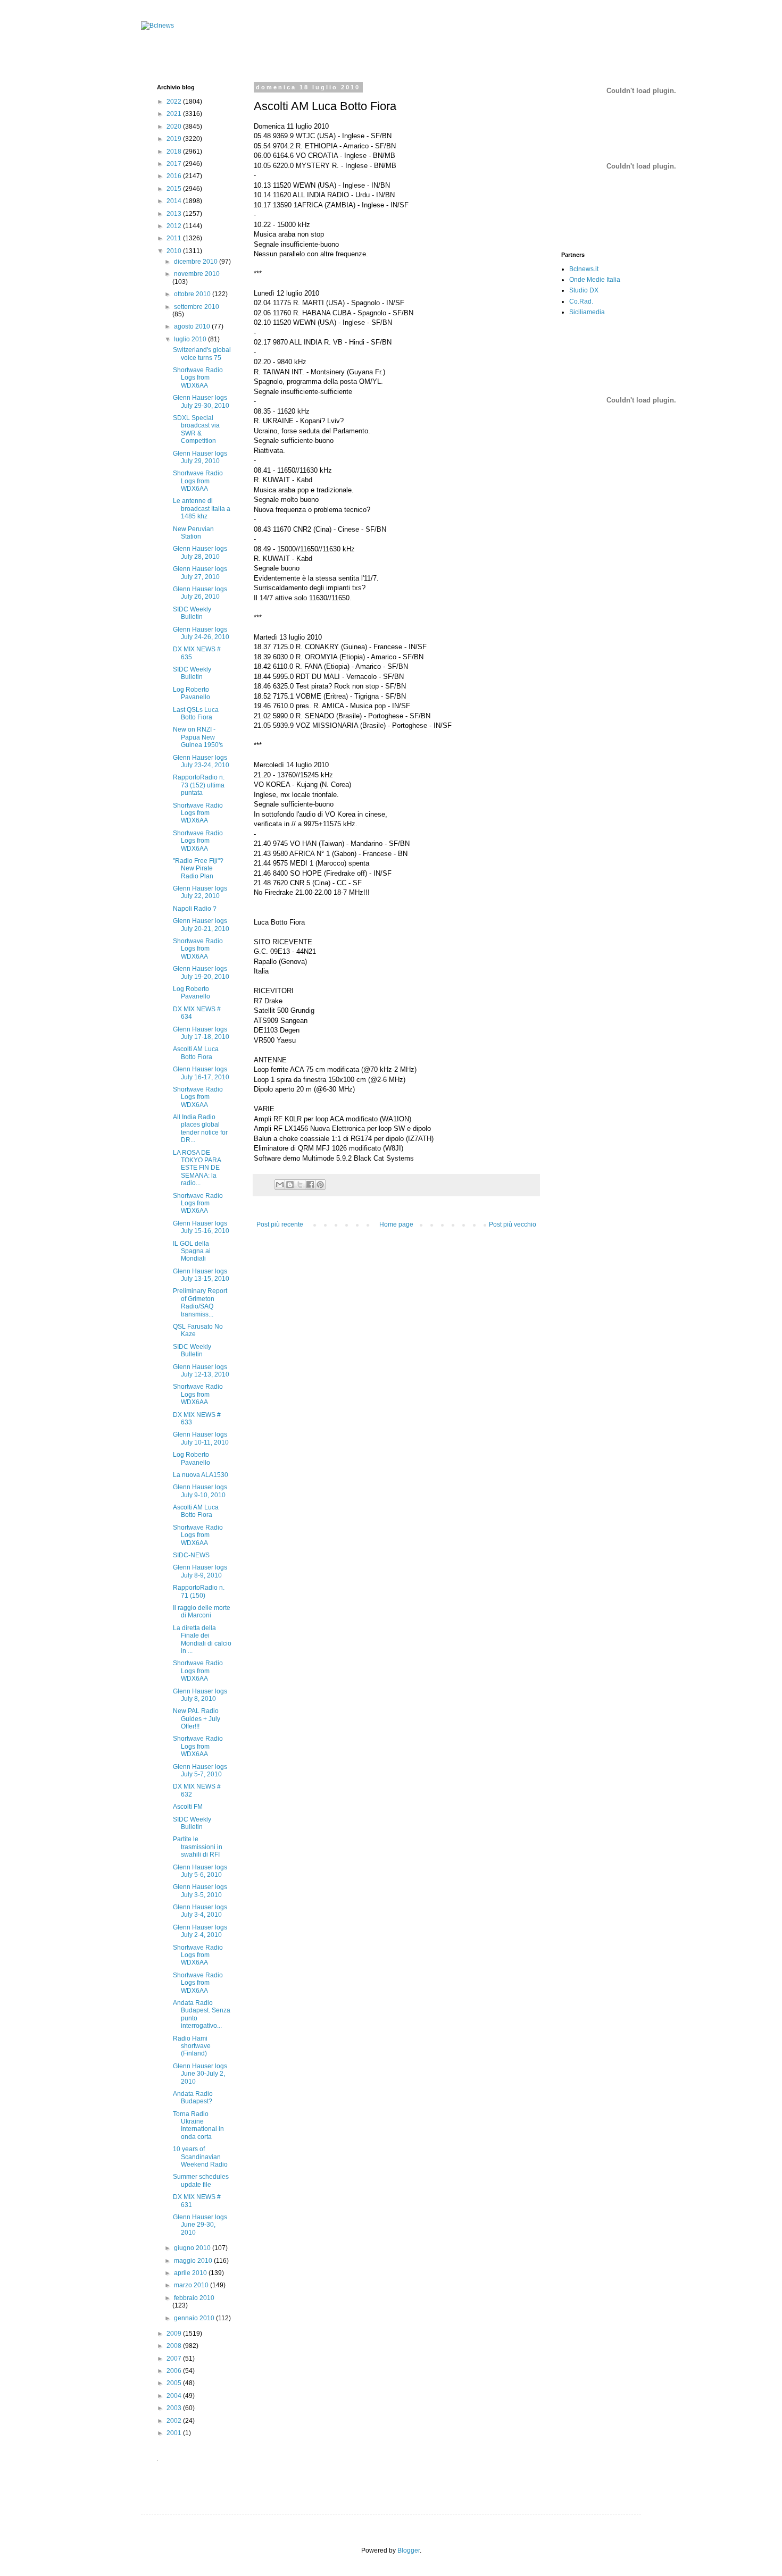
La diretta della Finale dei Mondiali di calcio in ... (202, 1639)
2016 (175, 176)
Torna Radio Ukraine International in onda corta (198, 2125)
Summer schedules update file (201, 2180)
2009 (175, 2334)
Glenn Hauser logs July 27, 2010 (200, 573)
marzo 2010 (192, 2285)
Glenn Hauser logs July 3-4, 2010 (200, 1911)
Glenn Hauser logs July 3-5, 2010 (200, 1891)
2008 (175, 2346)
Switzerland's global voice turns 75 (202, 354)
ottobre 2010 (193, 294)
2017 (175, 164)
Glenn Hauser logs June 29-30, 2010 (200, 2225)
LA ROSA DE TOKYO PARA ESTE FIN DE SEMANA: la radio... (197, 1168)
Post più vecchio (513, 1224)
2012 (175, 226)
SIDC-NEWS (191, 1555)
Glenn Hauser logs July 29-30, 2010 (201, 401)
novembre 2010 (197, 274)
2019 (175, 139)
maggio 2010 (194, 2261)
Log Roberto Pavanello (192, 693)
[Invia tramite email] (280, 1185)
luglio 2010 (191, 339)
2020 (175, 127)
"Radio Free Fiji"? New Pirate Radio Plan (198, 869)
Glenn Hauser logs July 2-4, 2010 (200, 1931)
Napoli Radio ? (195, 909)
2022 (175, 102)
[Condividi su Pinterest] (320, 1185)
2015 (175, 189)
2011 (175, 238)
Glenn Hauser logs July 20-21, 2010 (201, 925)
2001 (175, 2433)
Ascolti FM (188, 1807)
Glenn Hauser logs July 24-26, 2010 (201, 633)
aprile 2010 (191, 2273)
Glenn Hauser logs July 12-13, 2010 (201, 1371)
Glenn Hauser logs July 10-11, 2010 (201, 1438)
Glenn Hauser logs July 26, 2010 (200, 593)
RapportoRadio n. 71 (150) (199, 1591)
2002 (175, 2421)
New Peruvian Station (193, 533)
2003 (175, 2408)
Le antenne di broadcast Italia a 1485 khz (202, 509)
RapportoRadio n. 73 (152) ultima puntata (199, 785)
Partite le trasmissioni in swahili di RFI (198, 1847)
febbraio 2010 (194, 2298)
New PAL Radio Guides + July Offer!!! (197, 1719)
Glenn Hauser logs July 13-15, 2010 (201, 1275)
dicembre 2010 (197, 262)
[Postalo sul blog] (290, 1185)
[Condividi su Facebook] (310, 1185)
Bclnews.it (584, 269)
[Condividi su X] (300, 1185)
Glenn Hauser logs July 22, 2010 (200, 892)
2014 (175, 201)
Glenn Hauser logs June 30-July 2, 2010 (200, 2074)
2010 (175, 251)
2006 (175, 2371)
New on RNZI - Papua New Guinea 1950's (198, 737)
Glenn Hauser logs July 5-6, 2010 (200, 1871)
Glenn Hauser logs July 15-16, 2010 (201, 1227)
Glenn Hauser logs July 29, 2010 (200, 457)
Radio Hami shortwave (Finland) (192, 2046)
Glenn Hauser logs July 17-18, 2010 (201, 1033)
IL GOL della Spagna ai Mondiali (192, 1251)
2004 (175, 2396)
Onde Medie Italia (595, 280)
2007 (175, 2359)
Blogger (409, 2550)
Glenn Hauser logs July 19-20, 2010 (201, 972)
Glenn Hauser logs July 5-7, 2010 (200, 1771)
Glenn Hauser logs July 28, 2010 (200, 552)
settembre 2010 (197, 307)
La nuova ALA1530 (201, 1475)
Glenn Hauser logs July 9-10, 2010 (200, 1491)
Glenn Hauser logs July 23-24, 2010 (201, 761)
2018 (175, 152)
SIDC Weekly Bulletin (192, 613)
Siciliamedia (587, 312)
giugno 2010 (193, 2248)
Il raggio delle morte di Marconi (202, 1612)
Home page (396, 1224)
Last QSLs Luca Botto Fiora (196, 714)
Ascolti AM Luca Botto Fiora (196, 1053)
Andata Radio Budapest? (193, 2097)
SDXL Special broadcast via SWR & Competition (196, 429)
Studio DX (584, 290)
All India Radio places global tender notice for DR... (200, 1128)
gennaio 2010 (195, 2318)
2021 (175, 114)
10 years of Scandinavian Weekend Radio (200, 2157)
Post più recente (280, 1224)
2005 (175, 2383)
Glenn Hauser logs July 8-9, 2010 (200, 1571)
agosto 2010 (193, 326)
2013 (175, 214)
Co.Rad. (581, 301)
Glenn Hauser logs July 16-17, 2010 (201, 1073)
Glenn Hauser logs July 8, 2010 (200, 1695)
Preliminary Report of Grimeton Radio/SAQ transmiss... (200, 1302)
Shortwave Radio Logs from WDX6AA (198, 378)
